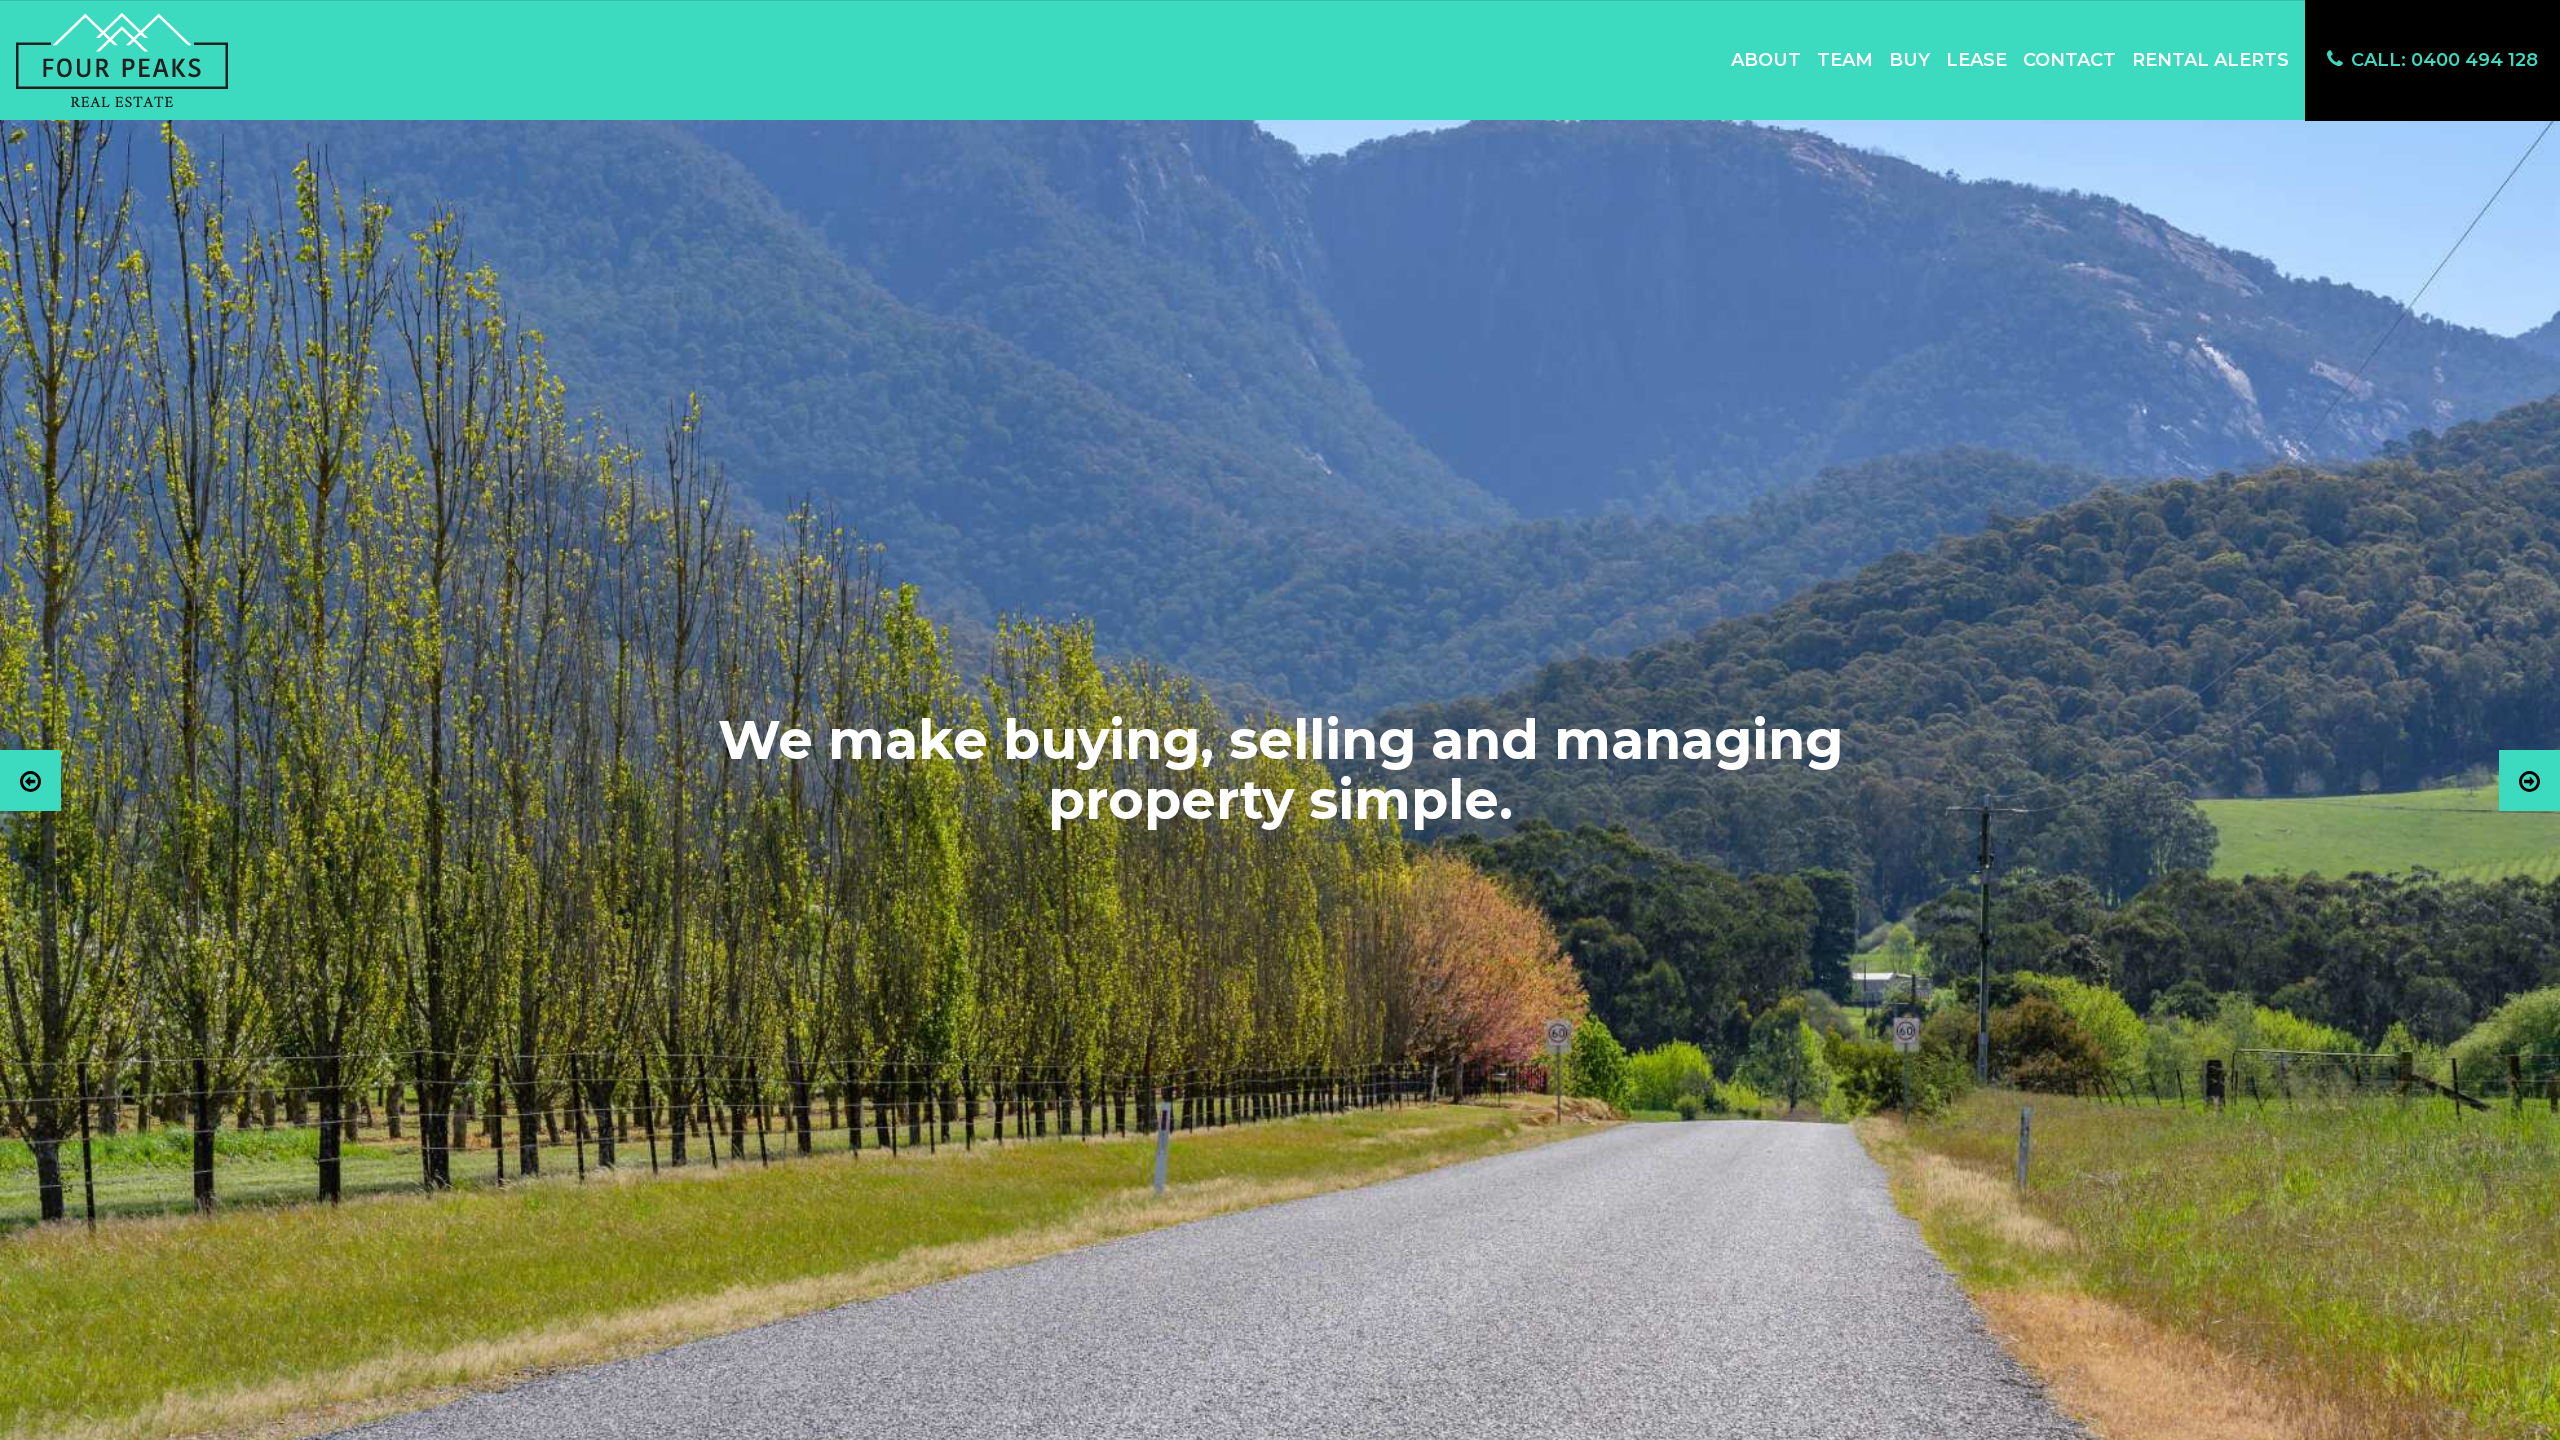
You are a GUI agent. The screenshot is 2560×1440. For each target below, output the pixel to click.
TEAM (1845, 60)
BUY (1909, 60)
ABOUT (1766, 60)
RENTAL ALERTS (2210, 60)
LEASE (1976, 60)
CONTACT (2069, 60)
